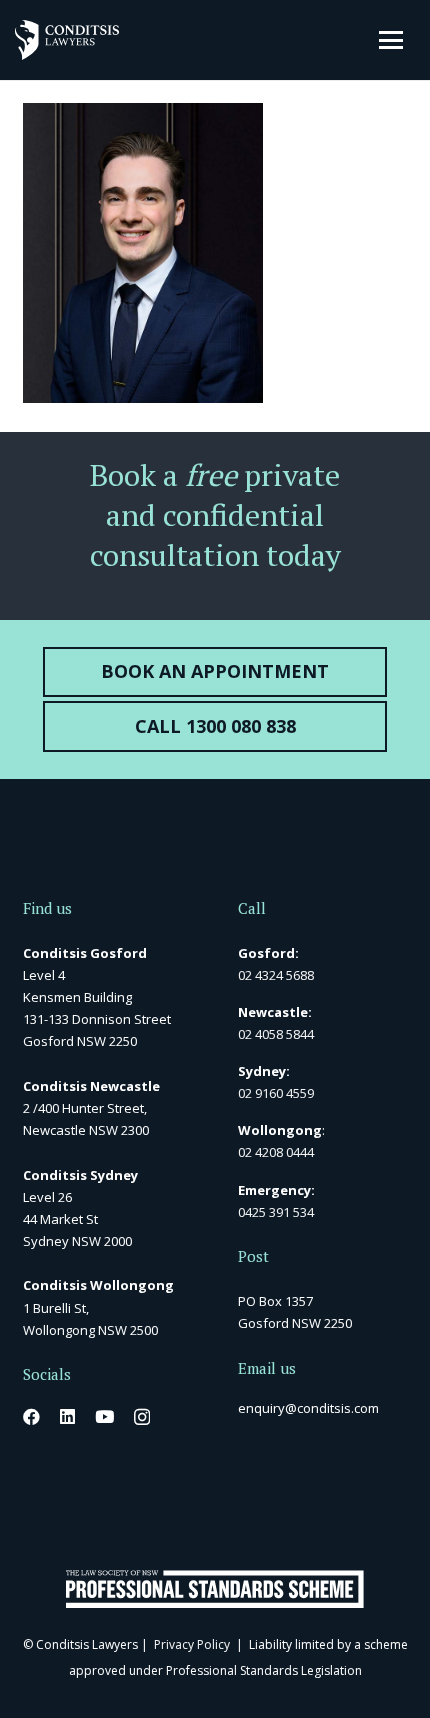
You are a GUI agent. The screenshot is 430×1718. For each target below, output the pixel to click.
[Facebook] (31, 1416)
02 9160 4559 (276, 1093)
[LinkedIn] (67, 1416)
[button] (391, 40)
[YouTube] (104, 1416)
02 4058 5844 (276, 1034)
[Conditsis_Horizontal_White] (67, 40)
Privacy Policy (192, 1644)
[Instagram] (142, 1417)
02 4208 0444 (276, 1152)
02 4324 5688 (276, 975)
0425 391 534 (276, 1212)
